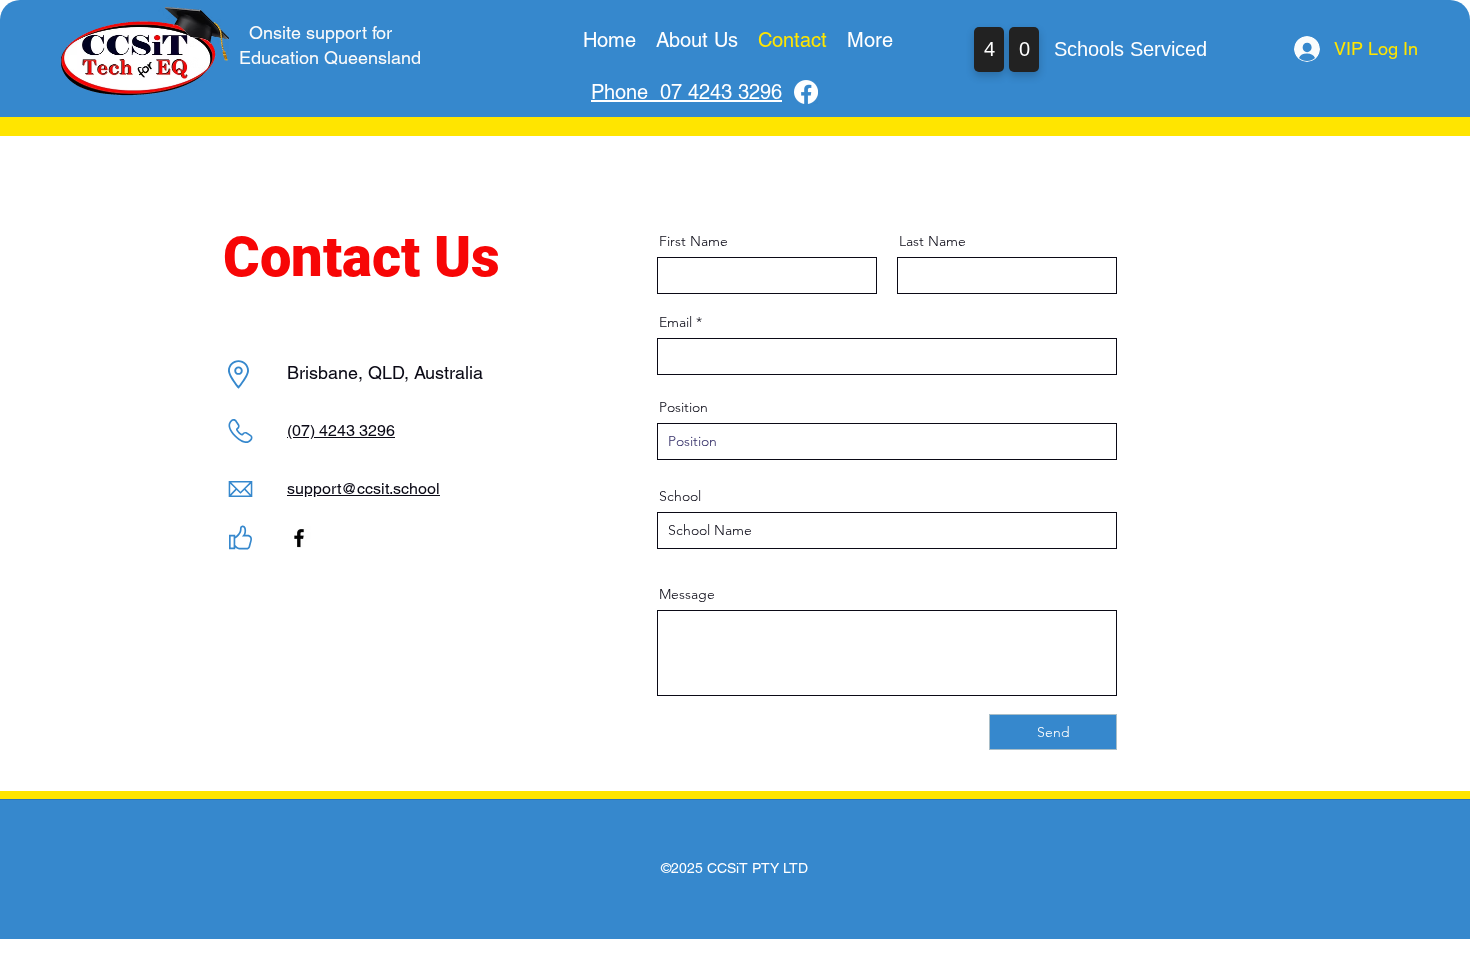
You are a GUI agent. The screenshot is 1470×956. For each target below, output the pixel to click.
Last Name (932, 241)
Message (687, 594)
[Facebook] (806, 92)
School (680, 496)
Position (683, 407)
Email (675, 322)
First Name (693, 241)
